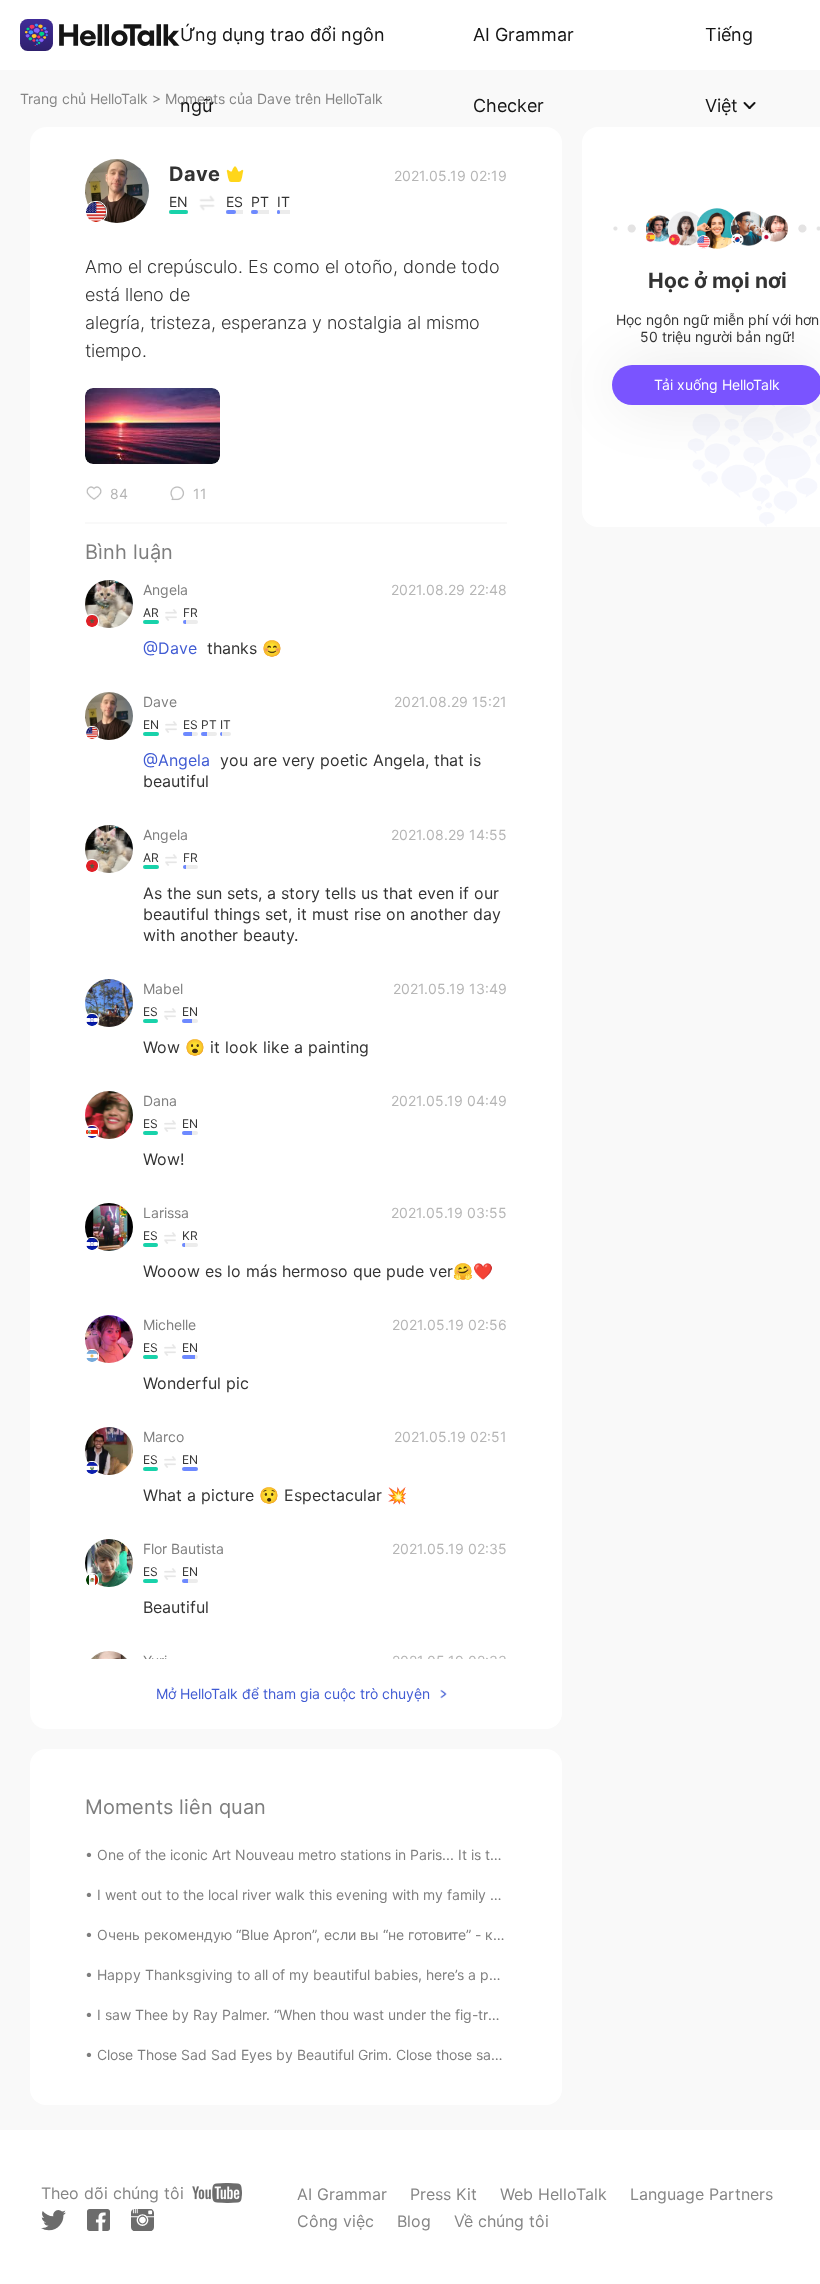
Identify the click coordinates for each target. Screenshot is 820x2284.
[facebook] (98, 2220)
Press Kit (443, 2194)
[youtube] (217, 2193)
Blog (414, 2221)
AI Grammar (342, 2194)
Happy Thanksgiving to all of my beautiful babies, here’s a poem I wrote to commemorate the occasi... (430, 1974)
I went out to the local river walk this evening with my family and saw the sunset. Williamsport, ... (410, 1894)
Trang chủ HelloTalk (86, 98)
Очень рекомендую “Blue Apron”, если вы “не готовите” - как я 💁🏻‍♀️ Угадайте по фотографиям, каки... (436, 1934)
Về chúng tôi (501, 2221)
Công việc (335, 2221)
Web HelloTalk (553, 2194)
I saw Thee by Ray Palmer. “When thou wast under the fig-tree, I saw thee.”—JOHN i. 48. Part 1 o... (420, 2014)
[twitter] (53, 2220)
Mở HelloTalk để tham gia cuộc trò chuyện (293, 1693)
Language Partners (701, 2194)
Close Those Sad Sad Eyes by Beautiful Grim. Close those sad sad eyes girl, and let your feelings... (418, 2054)
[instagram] (142, 2220)
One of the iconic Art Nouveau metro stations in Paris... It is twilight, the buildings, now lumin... (403, 1854)
